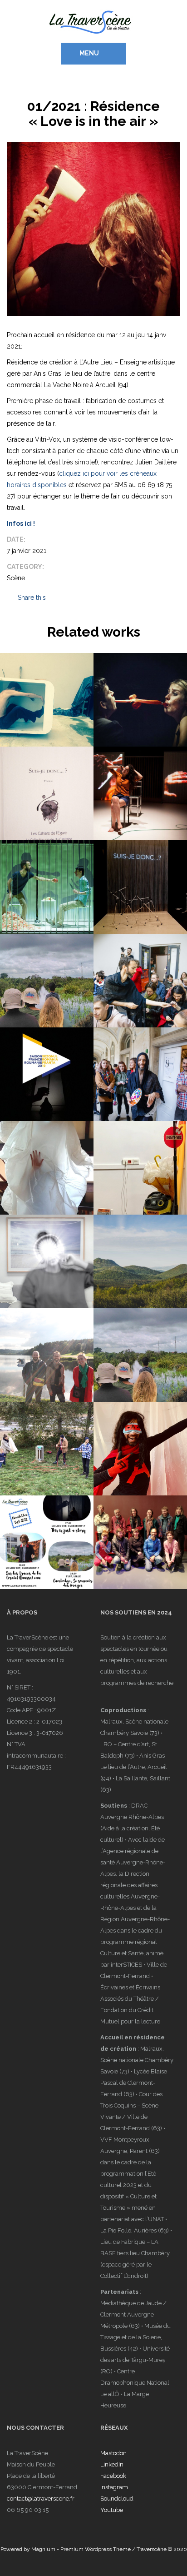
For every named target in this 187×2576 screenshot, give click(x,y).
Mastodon (113, 2453)
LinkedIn (112, 2464)
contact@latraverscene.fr (41, 2499)
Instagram (114, 2487)
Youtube (112, 2510)
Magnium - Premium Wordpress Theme (81, 2549)
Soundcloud (117, 2499)
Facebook (113, 2476)
